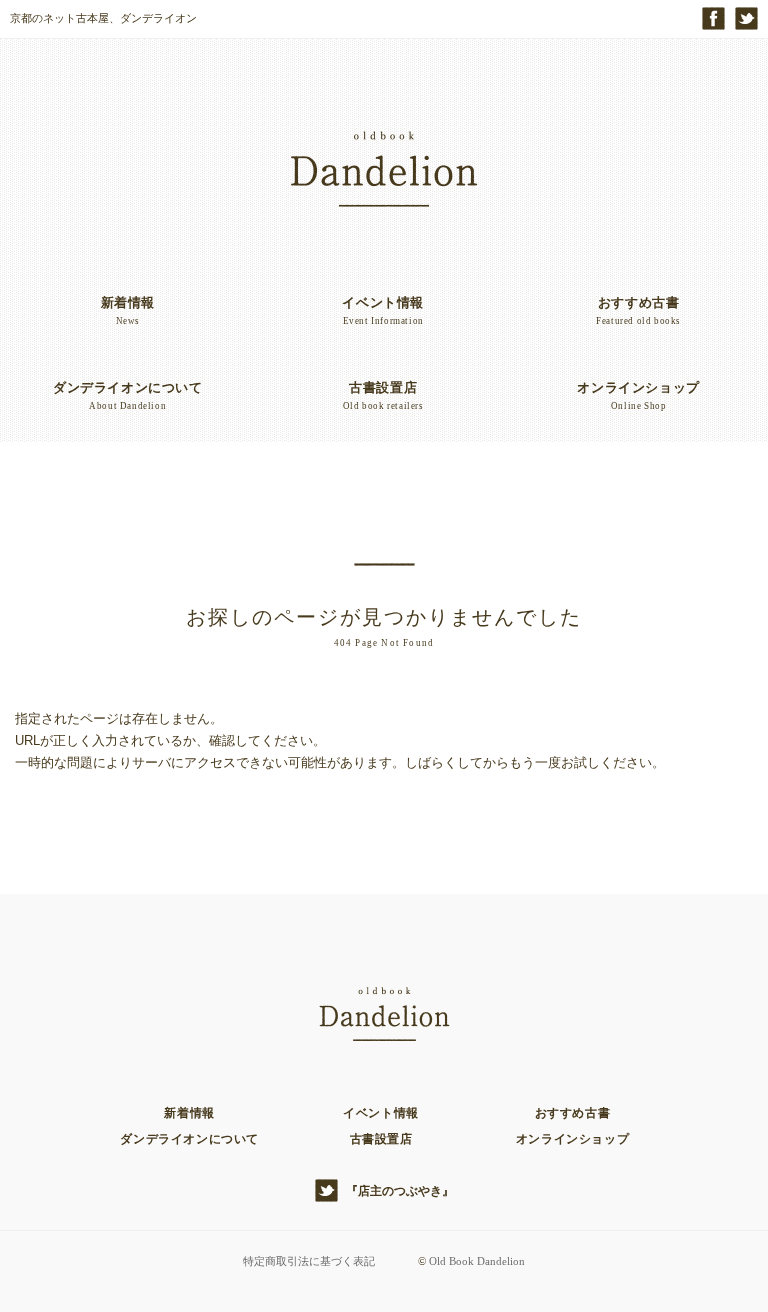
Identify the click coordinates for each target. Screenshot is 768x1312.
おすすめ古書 (573, 1113)
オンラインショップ (572, 1139)
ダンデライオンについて (189, 1139)
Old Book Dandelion (477, 1261)
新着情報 (189, 1113)
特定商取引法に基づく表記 (309, 1261)
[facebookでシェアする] (713, 18)
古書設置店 (381, 1139)
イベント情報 (381, 1113)
